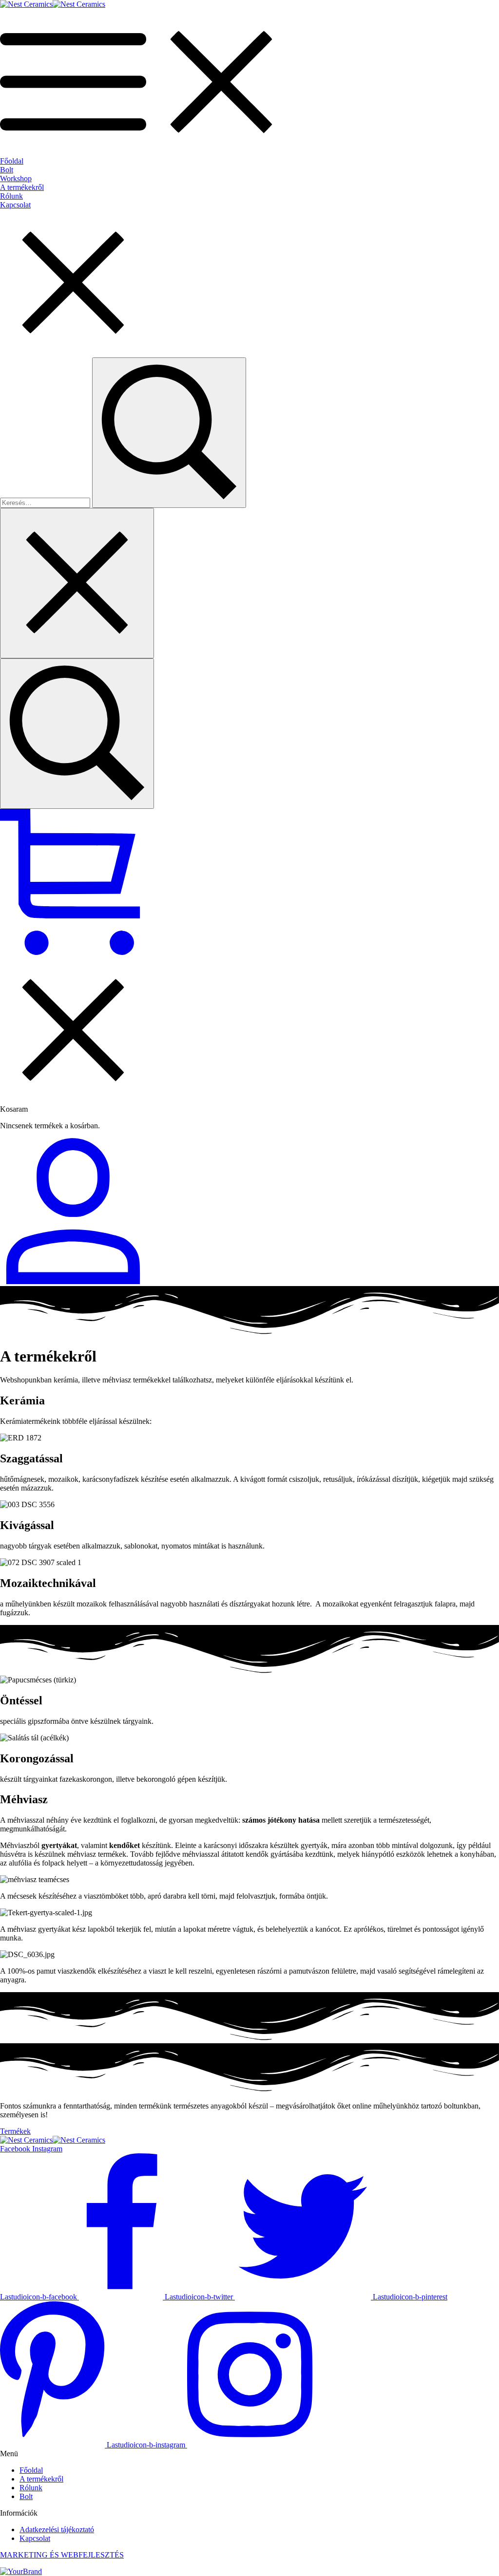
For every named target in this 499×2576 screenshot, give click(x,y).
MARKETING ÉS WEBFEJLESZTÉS (62, 2555)
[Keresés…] (77, 734)
